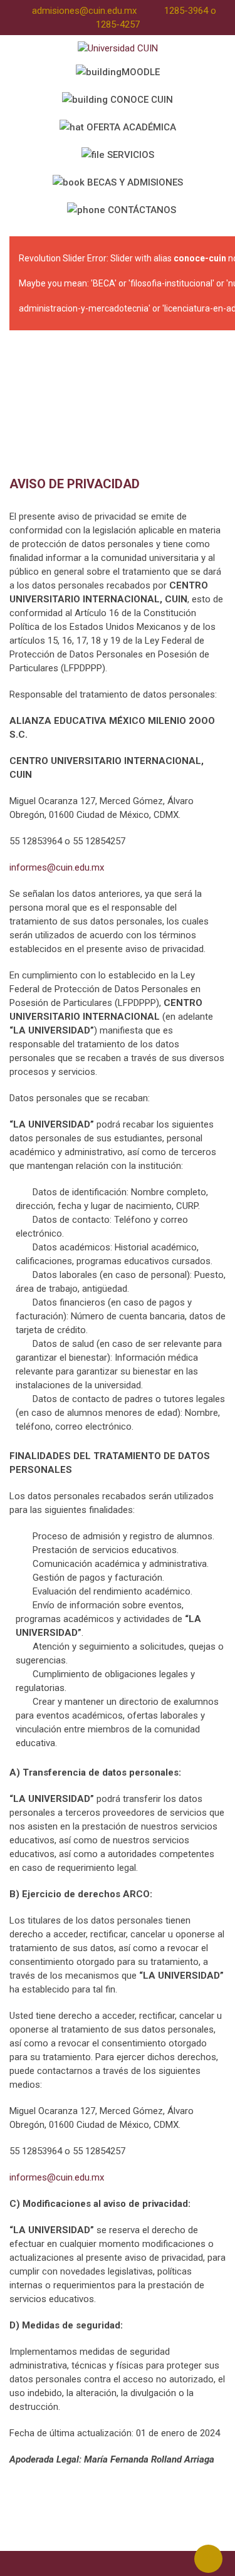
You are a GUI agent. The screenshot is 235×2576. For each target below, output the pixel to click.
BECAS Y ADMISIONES (134, 182)
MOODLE (141, 72)
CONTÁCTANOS (141, 210)
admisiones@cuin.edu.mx (84, 11)
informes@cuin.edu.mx (57, 867)
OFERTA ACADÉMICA (130, 127)
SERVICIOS (129, 155)
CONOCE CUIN (140, 100)
